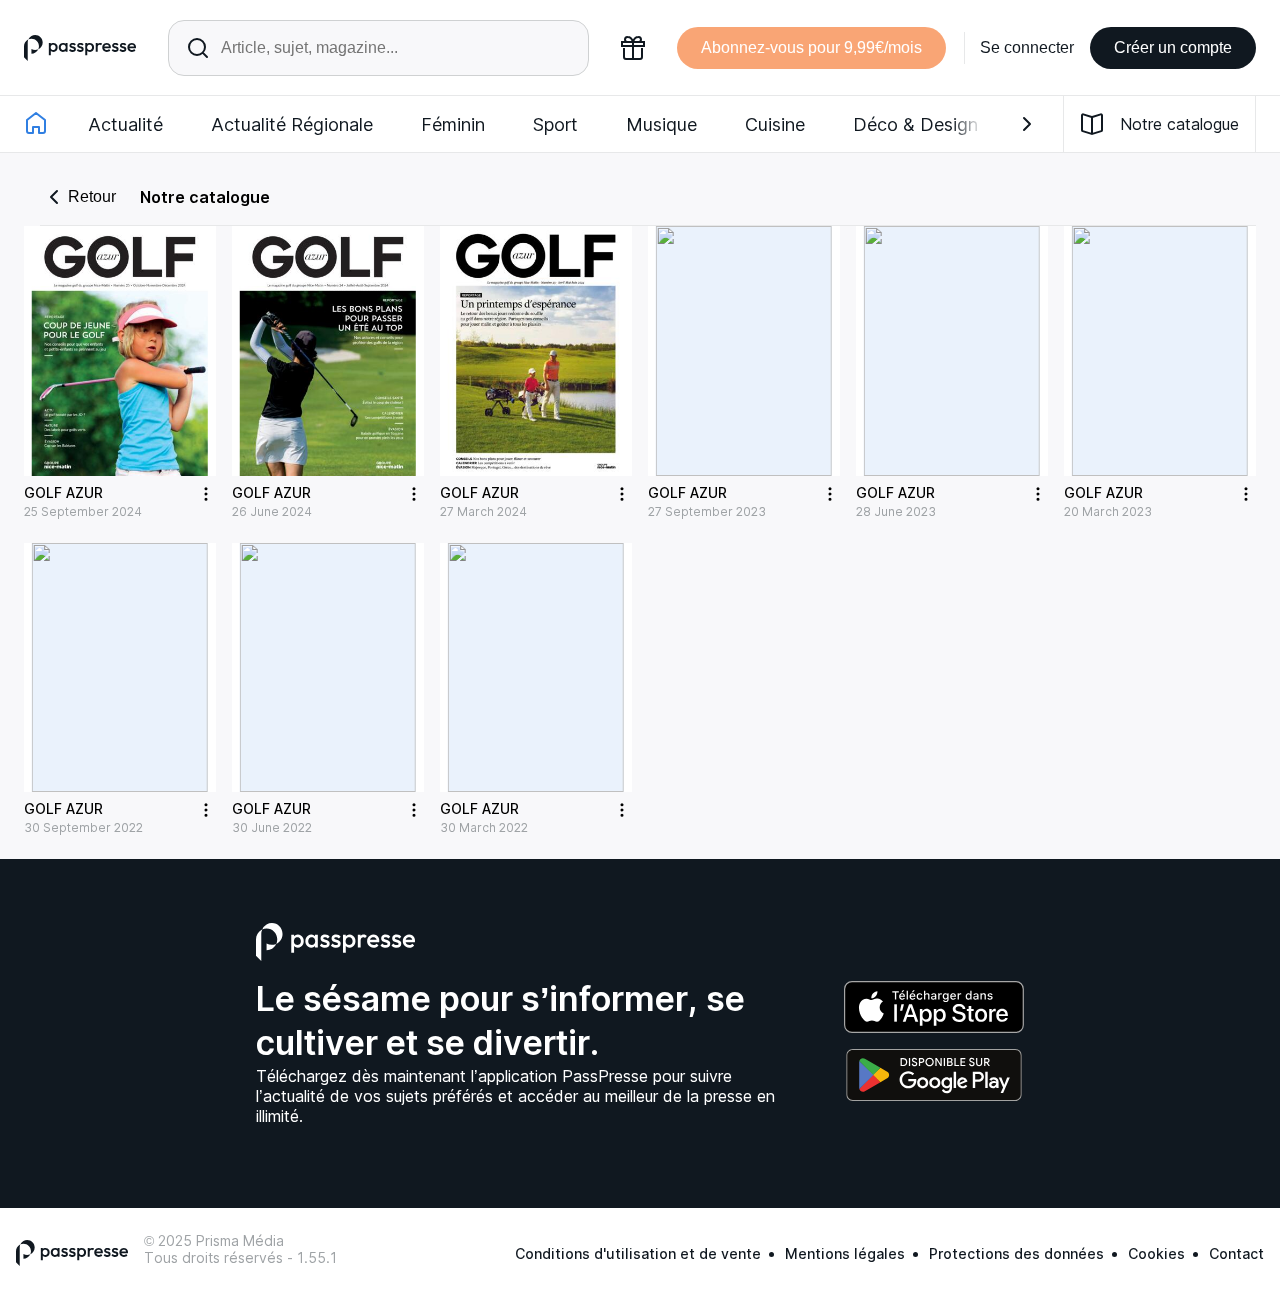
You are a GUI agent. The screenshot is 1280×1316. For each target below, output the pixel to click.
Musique (661, 124)
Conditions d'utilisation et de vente (638, 1253)
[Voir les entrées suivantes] (1027, 124)
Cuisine (775, 124)
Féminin (453, 124)
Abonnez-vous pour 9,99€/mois (811, 47)
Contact (1236, 1253)
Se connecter (1027, 47)
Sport (555, 124)
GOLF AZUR (63, 492)
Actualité (125, 124)
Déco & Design (915, 124)
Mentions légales (845, 1253)
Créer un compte (1173, 47)
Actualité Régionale (292, 124)
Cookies (1156, 1253)
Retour (92, 196)
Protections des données (1016, 1253)
